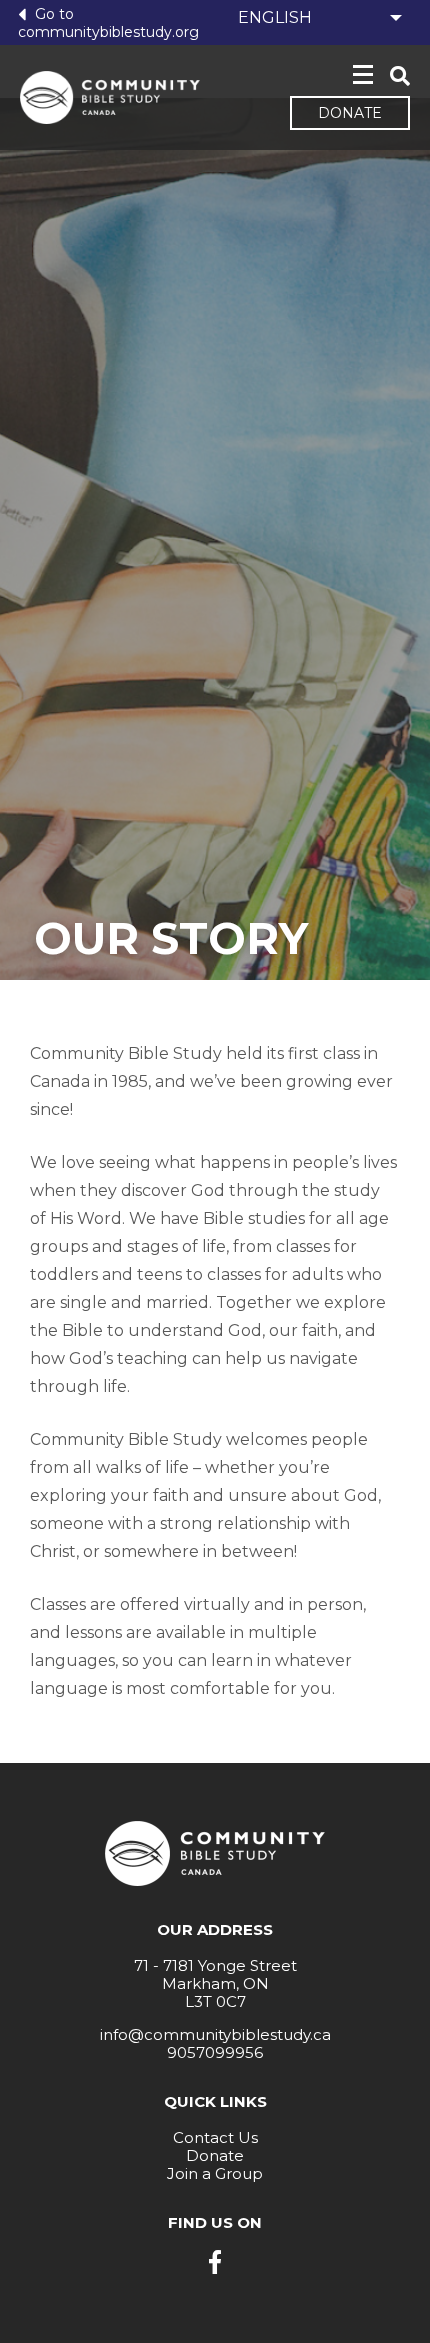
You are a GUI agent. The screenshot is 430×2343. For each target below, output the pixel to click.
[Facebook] (215, 2262)
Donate (350, 113)
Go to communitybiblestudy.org (108, 22)
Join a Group (215, 2173)
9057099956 (215, 2052)
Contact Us (215, 2137)
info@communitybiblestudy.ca (215, 2034)
